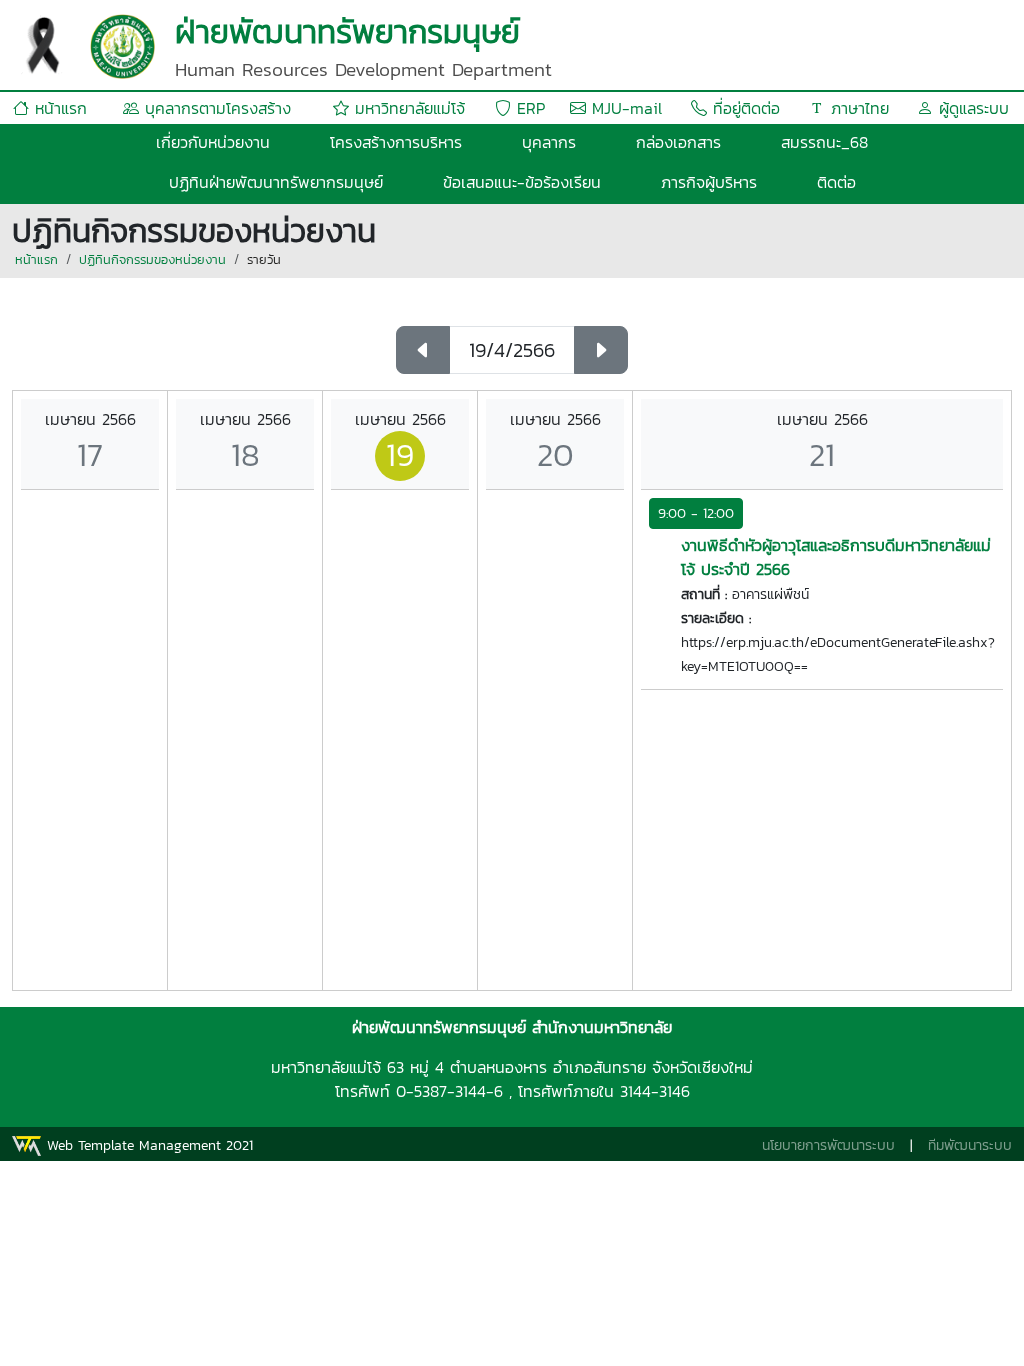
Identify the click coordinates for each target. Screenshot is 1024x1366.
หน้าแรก (58, 108)
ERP (528, 108)
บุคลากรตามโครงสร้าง (215, 108)
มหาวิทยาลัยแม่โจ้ (407, 108)
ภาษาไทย (857, 108)
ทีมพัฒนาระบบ (970, 1145)
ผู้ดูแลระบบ (971, 108)
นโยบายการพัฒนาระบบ (828, 1145)
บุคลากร (549, 142)
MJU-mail (624, 108)
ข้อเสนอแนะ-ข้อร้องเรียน (522, 182)
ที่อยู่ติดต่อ (743, 108)
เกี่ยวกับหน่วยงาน (213, 142)
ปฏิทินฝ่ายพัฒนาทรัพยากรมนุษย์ (276, 182)
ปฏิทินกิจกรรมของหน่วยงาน (152, 259)
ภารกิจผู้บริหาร (709, 182)
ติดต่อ (836, 182)
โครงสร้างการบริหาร (396, 142)
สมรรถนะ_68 (824, 142)
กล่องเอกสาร (678, 142)
